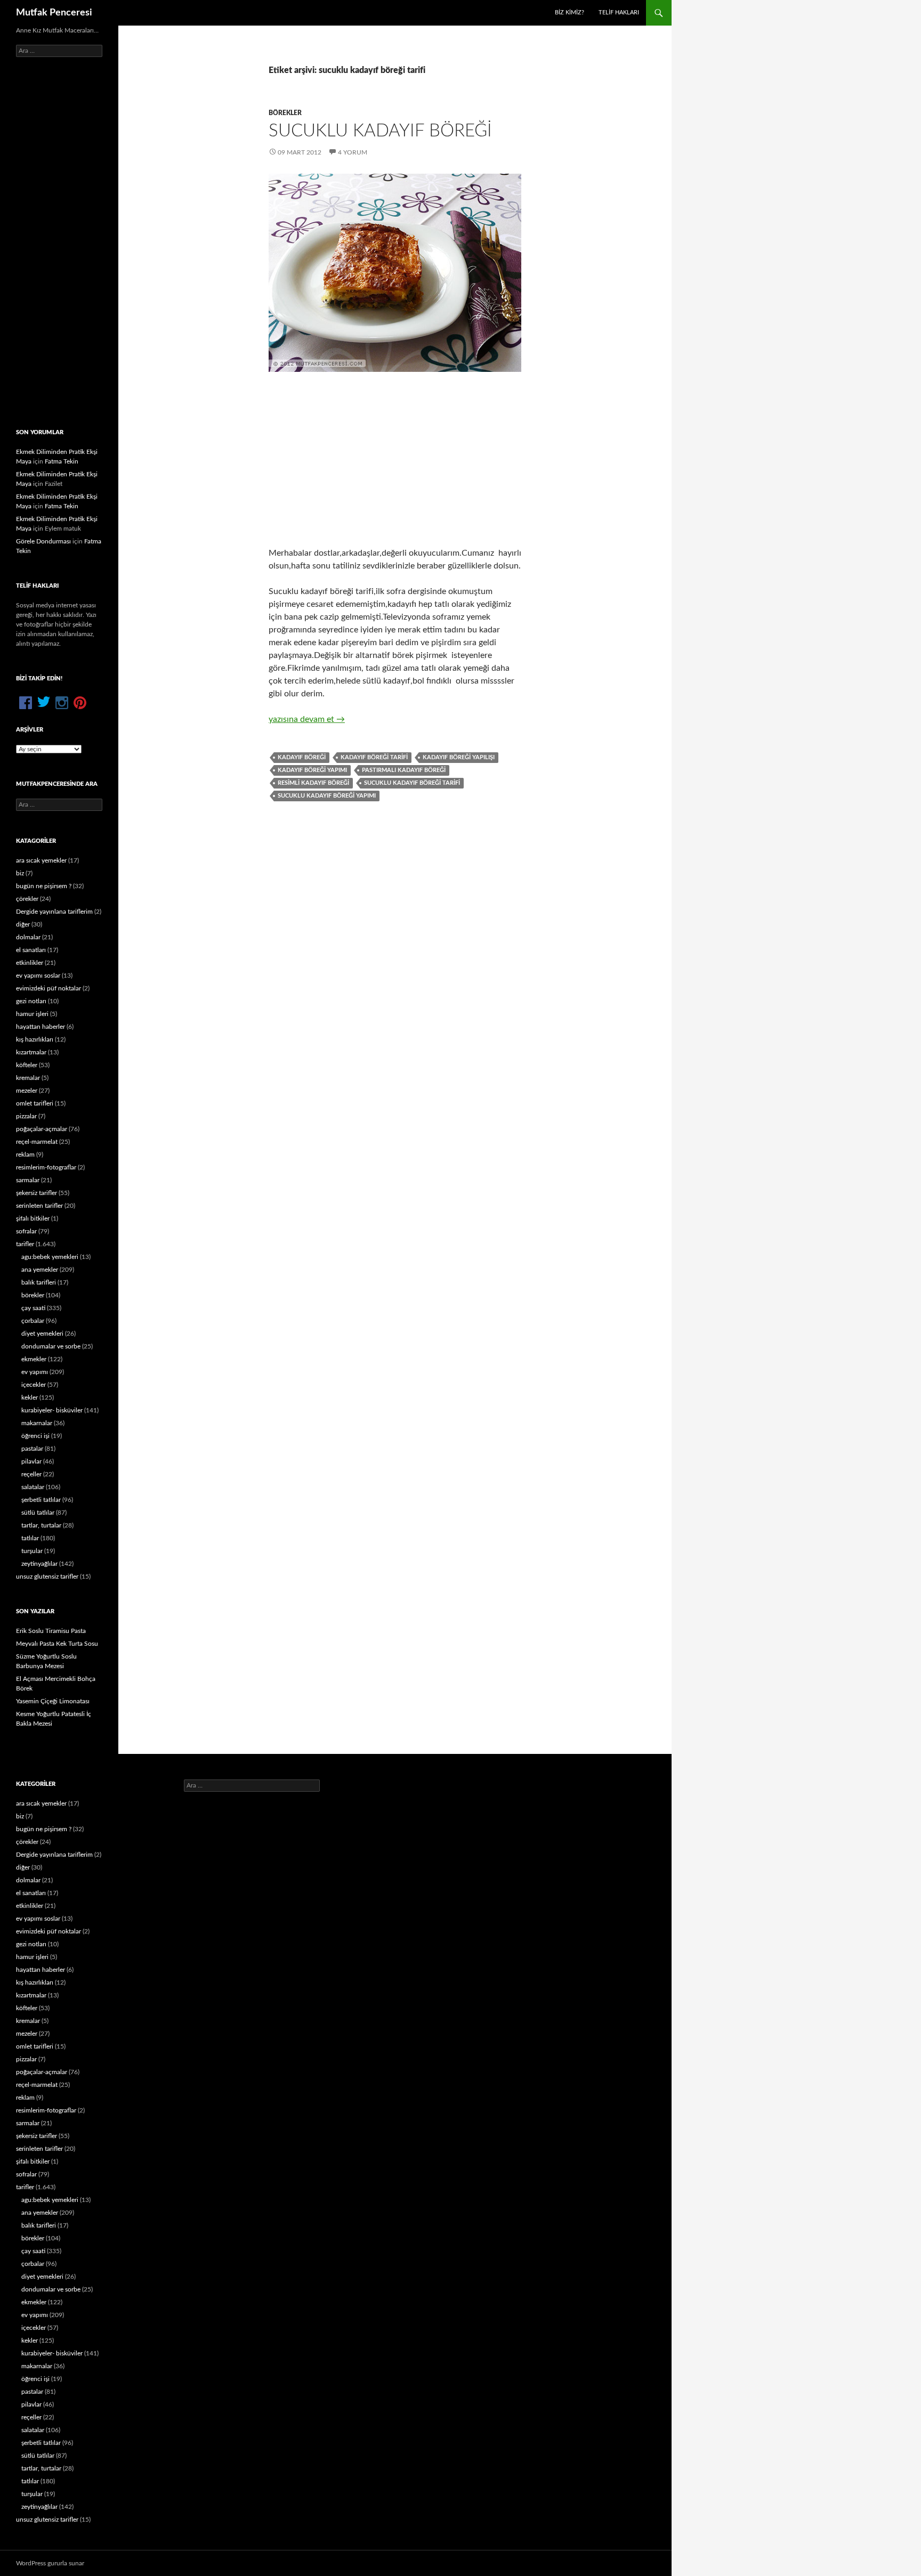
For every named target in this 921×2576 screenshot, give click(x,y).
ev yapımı (35, 1372)
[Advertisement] (395, 459)
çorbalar (33, 1321)
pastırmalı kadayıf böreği (404, 770)
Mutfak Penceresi (54, 13)
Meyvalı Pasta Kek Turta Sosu (57, 1644)
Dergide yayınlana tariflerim (54, 912)
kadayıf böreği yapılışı (459, 757)
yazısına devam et (307, 719)
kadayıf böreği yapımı (312, 770)
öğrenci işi (35, 1436)
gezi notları (31, 1001)
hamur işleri (32, 1014)
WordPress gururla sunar (50, 2563)
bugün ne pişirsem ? (44, 886)
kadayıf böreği (302, 757)
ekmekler (34, 1359)
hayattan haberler (41, 1027)
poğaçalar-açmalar (42, 1129)
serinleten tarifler (39, 1206)
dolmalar (28, 937)
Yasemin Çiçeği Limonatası (53, 1701)
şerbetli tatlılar (41, 1500)
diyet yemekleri (42, 1334)
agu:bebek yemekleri (50, 1257)
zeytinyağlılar (39, 1564)
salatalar (33, 1487)
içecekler (34, 1385)
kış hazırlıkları (35, 1039)
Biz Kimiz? (569, 13)
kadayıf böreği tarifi (374, 757)
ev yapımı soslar (38, 976)
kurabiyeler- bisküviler (52, 1410)
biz (20, 873)
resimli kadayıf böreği (313, 783)
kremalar (28, 1078)
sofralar (26, 1231)
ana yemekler (40, 1270)
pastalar (32, 1449)
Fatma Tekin (62, 461)
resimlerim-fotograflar (46, 1167)
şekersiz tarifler (37, 1193)
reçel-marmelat (37, 1142)
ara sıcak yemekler (41, 860)
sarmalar (28, 1180)
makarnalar (37, 1423)
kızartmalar (31, 1052)
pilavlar (31, 1461)
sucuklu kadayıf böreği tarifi (412, 783)
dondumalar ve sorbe (51, 1346)
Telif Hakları (619, 13)
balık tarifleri (39, 1282)
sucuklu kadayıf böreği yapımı (327, 796)
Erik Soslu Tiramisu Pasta (51, 1631)
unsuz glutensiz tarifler (47, 1577)
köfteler (27, 1065)
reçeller (31, 1474)
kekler (30, 1397)
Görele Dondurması (43, 541)
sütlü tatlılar (38, 1513)
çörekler (27, 899)
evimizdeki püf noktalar (49, 988)
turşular (32, 1551)
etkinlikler (30, 963)
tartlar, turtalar (41, 1525)
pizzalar (26, 1116)
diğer (23, 924)
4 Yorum (353, 152)
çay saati (33, 1308)
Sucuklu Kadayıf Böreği (380, 131)
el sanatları (31, 950)
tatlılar (30, 1538)
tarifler (25, 1244)
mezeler (27, 1091)
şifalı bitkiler (33, 1218)
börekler (285, 113)
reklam (25, 1155)
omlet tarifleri (35, 1103)
